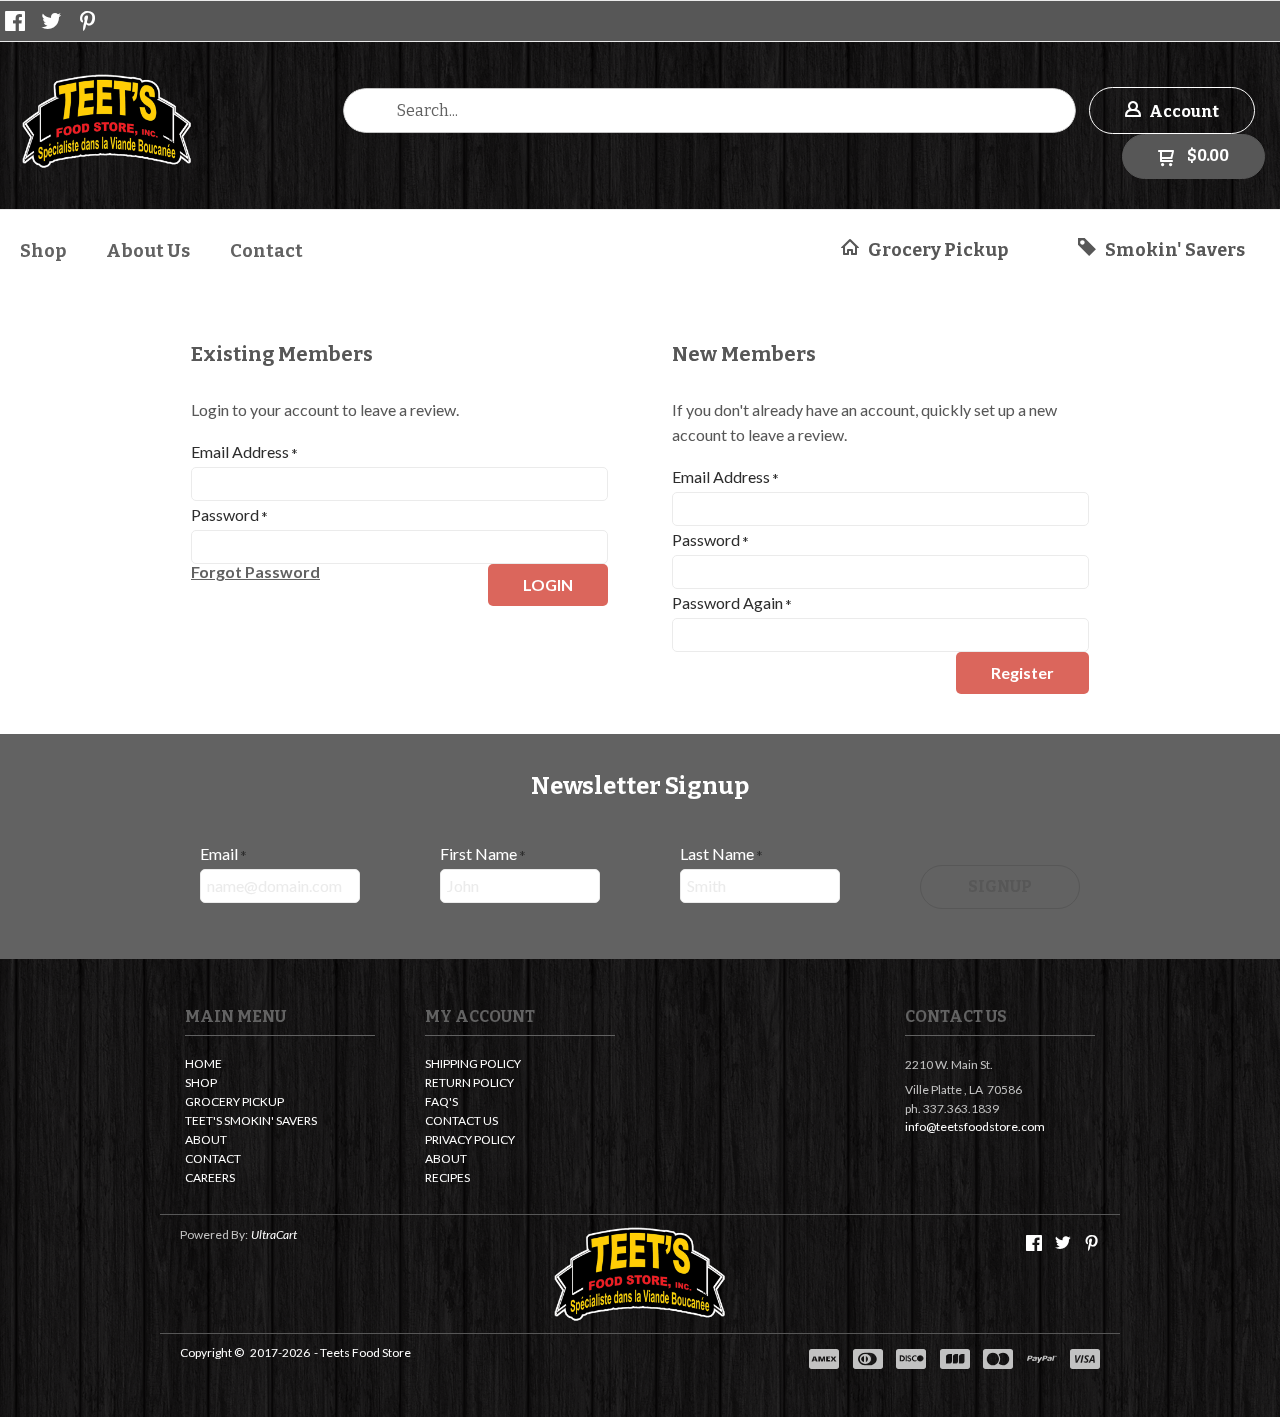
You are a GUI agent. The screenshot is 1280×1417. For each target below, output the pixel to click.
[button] (1172, 110)
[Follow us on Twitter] (52, 21)
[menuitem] (43, 248)
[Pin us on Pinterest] (88, 21)
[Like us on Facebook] (15, 21)
